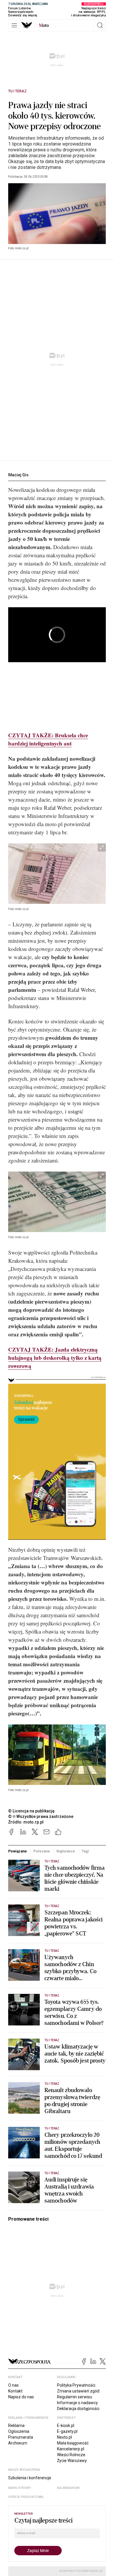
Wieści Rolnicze (71, 2455)
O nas (13, 2385)
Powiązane (18, 1851)
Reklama (16, 2426)
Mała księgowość (73, 2443)
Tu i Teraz (17, 91)
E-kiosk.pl (66, 2426)
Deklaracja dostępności (78, 2409)
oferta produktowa (26, 2497)
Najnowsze (66, 1851)
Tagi (85, 1851)
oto (44, 25)
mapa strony (20, 2488)
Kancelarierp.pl (71, 2449)
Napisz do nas (21, 2397)
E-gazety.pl (67, 2431)
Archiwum (18, 2443)
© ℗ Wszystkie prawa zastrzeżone (41, 1816)
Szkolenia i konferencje (30, 2478)
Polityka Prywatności (76, 2385)
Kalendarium (68, 2488)
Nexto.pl (64, 2437)
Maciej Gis (18, 475)
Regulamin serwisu (75, 2397)
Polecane (42, 1851)
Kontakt (15, 2391)
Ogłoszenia (19, 2431)
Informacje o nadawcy (77, 2403)
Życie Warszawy (72, 2461)
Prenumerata (21, 2437)
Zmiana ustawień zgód (78, 2391)
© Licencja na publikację (32, 1811)
